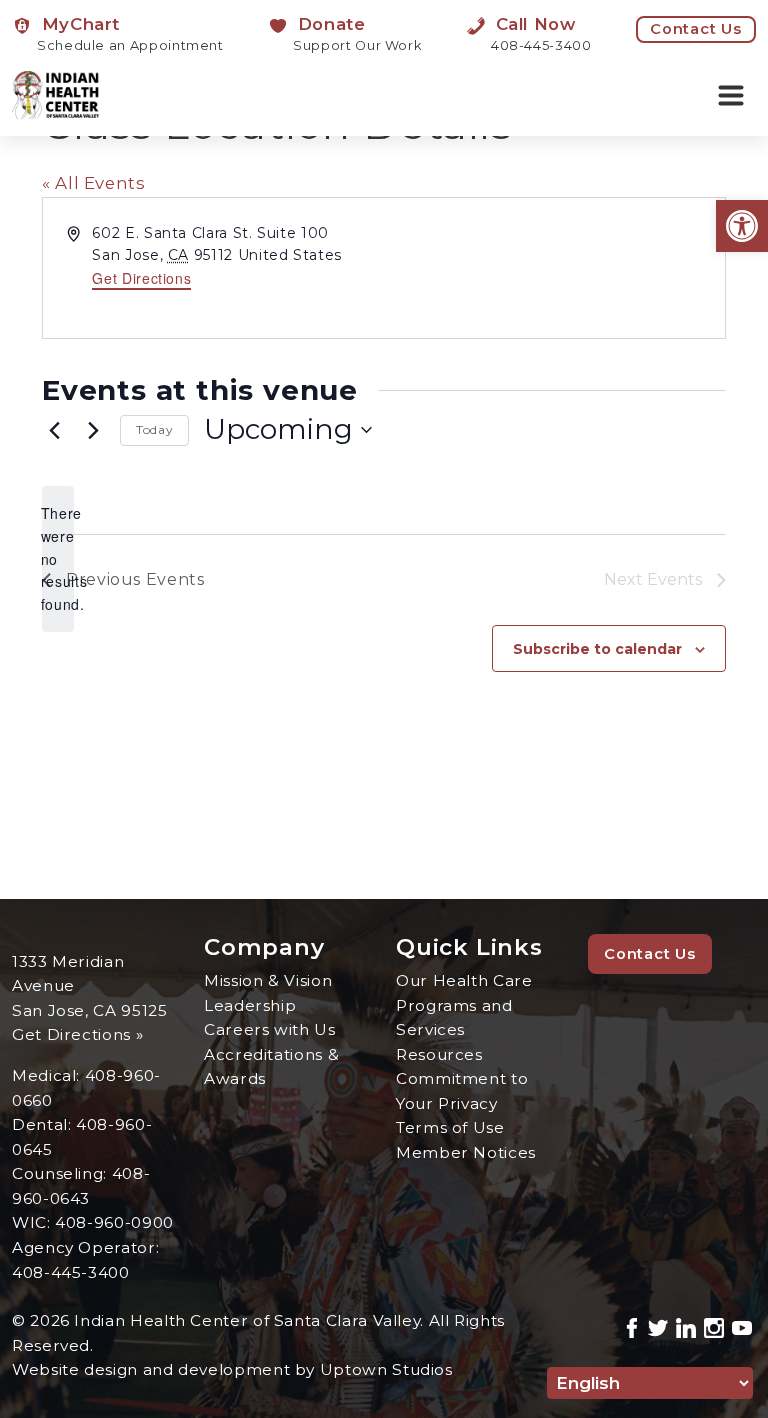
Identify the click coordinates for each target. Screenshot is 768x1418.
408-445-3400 (71, 1272)
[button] (742, 226)
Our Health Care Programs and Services (464, 1005)
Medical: (48, 1075)
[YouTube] (742, 1325)
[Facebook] (632, 1325)
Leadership (250, 1005)
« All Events (94, 183)
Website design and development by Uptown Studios (232, 1369)
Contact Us (696, 29)
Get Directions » (77, 1034)
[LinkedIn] (686, 1325)
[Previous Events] (54, 430)
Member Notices (466, 1152)
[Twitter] (658, 1325)
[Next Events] (93, 430)
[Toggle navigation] (731, 96)
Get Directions (141, 278)
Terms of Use (450, 1127)
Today (154, 429)
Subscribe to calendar (597, 649)
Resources (439, 1054)
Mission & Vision (268, 980)
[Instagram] (714, 1325)
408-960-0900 (114, 1222)
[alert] (58, 558)
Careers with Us (270, 1029)
